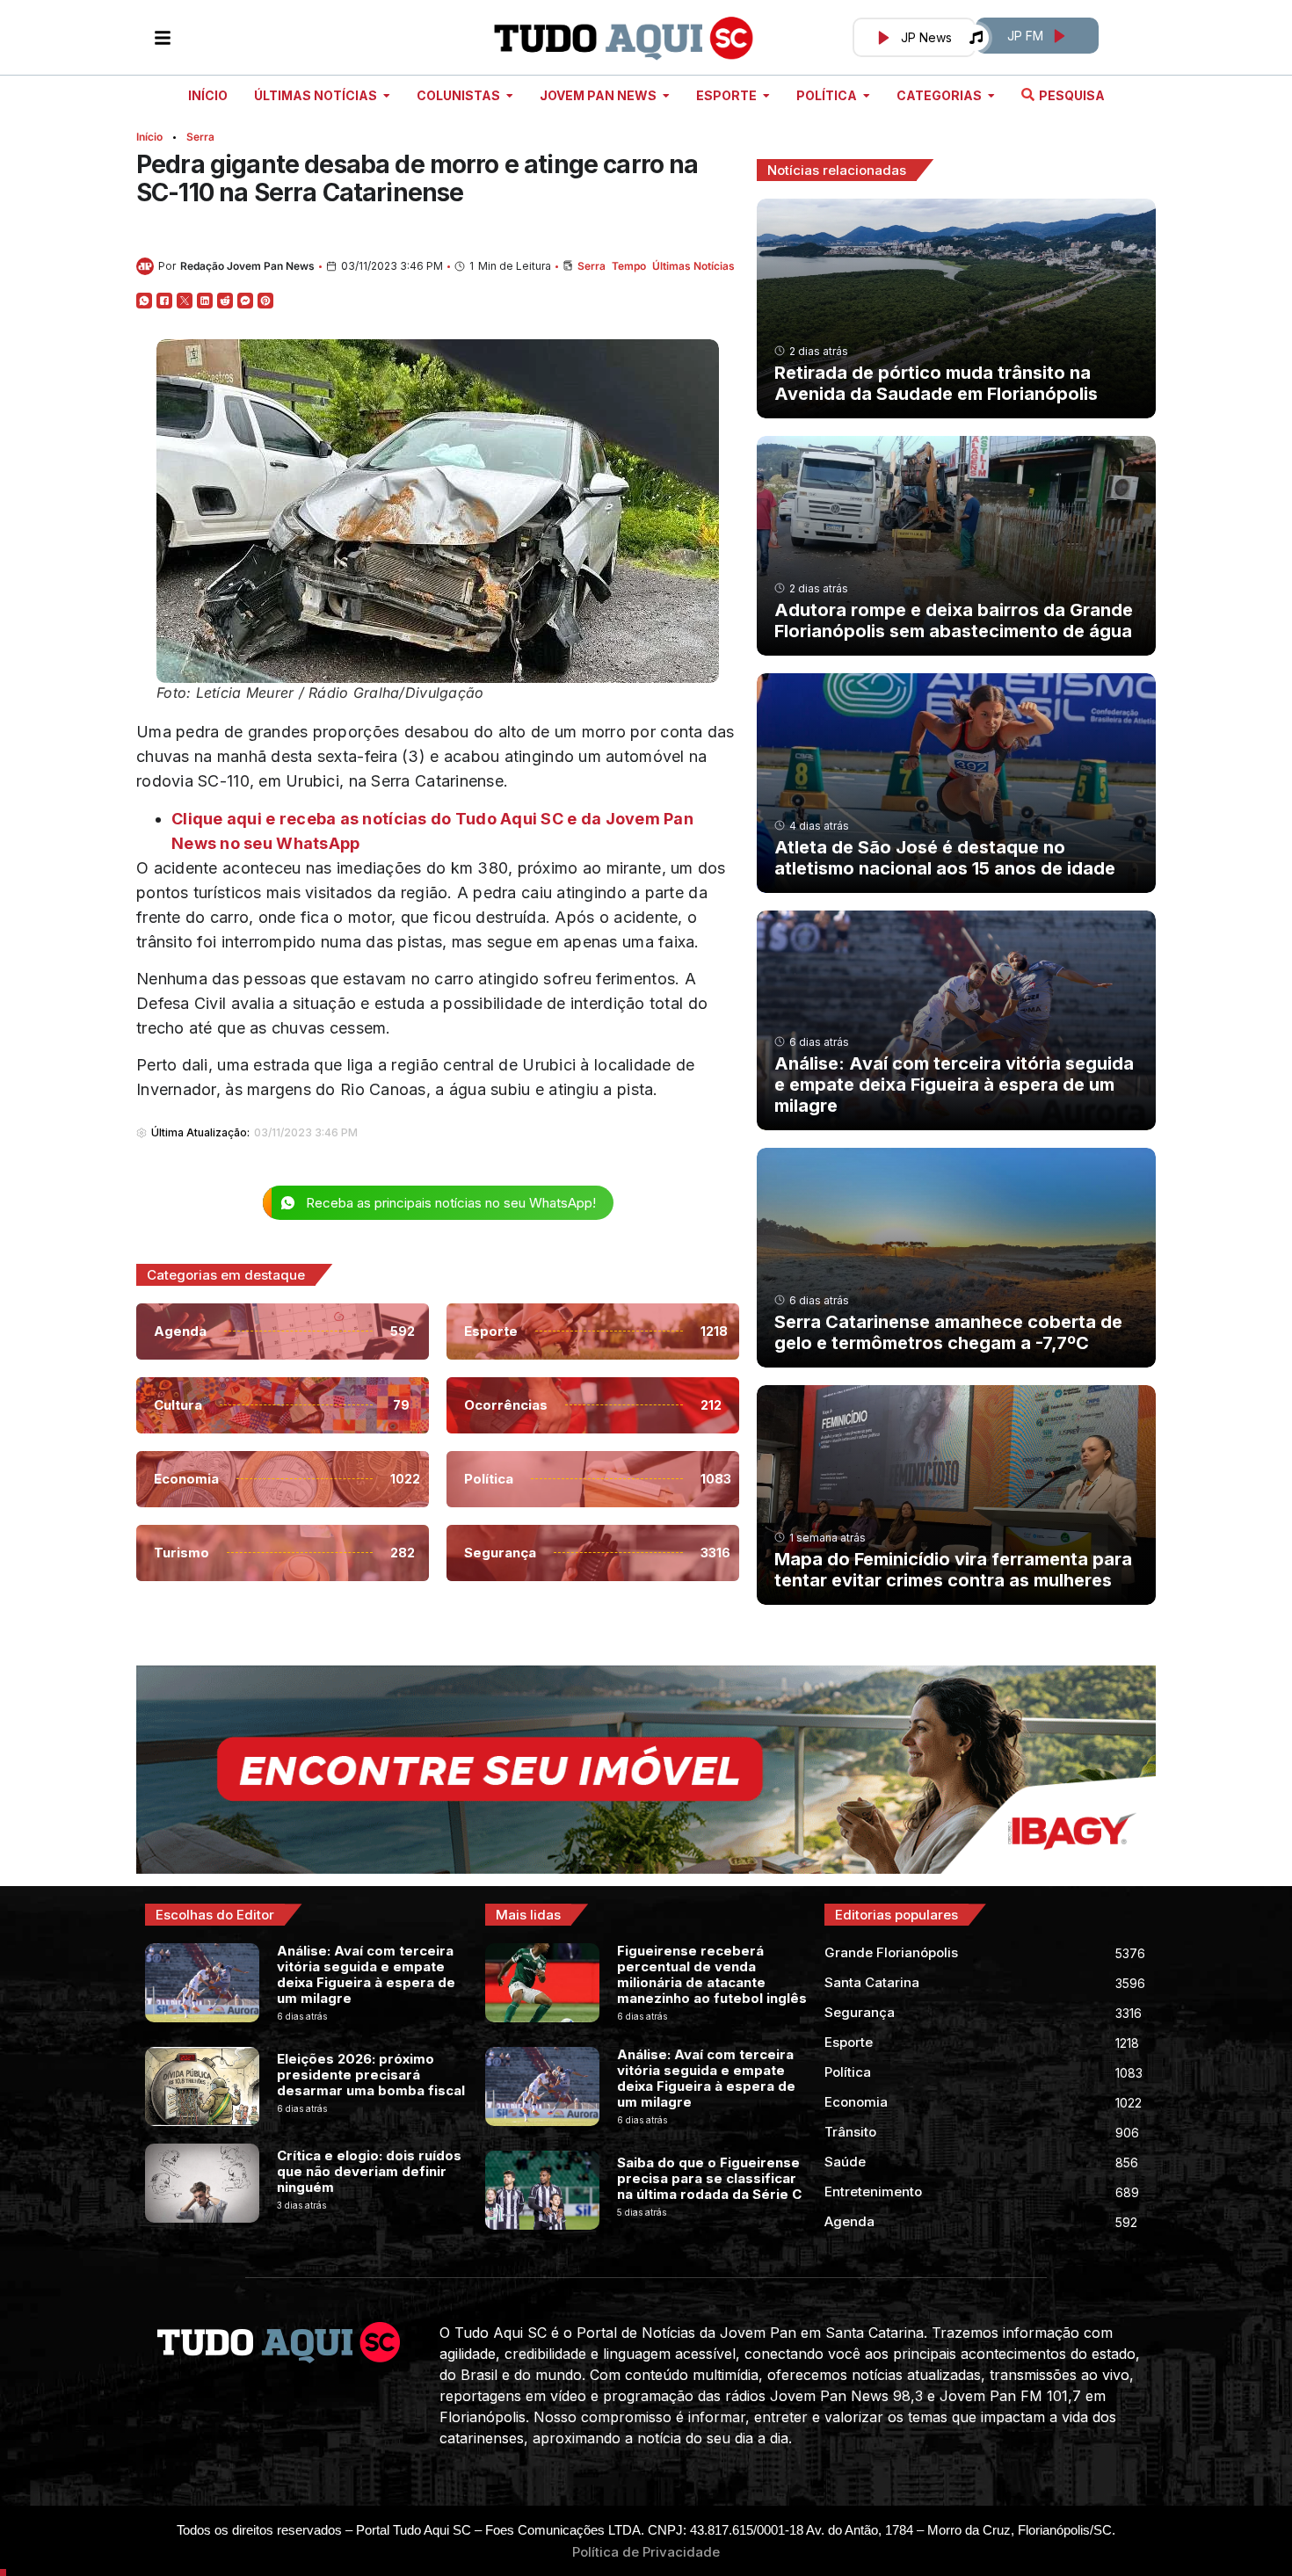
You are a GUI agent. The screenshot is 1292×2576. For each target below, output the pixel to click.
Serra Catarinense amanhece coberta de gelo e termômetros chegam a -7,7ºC (948, 1332)
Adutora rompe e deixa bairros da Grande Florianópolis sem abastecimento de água (954, 620)
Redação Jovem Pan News (247, 266)
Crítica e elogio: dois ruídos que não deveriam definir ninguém (369, 2171)
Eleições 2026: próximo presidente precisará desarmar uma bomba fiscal (371, 2075)
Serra (200, 137)
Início (149, 137)
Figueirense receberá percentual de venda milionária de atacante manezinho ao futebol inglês (712, 1974)
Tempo (629, 266)
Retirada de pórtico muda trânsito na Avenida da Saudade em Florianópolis (936, 383)
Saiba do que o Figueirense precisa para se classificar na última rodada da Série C (709, 2178)
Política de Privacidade (646, 2552)
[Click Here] (163, 38)
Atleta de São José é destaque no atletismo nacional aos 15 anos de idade (945, 858)
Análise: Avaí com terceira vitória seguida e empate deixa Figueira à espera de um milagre (954, 1085)
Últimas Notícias (693, 266)
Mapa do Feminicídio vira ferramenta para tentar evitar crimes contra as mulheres (953, 1570)
